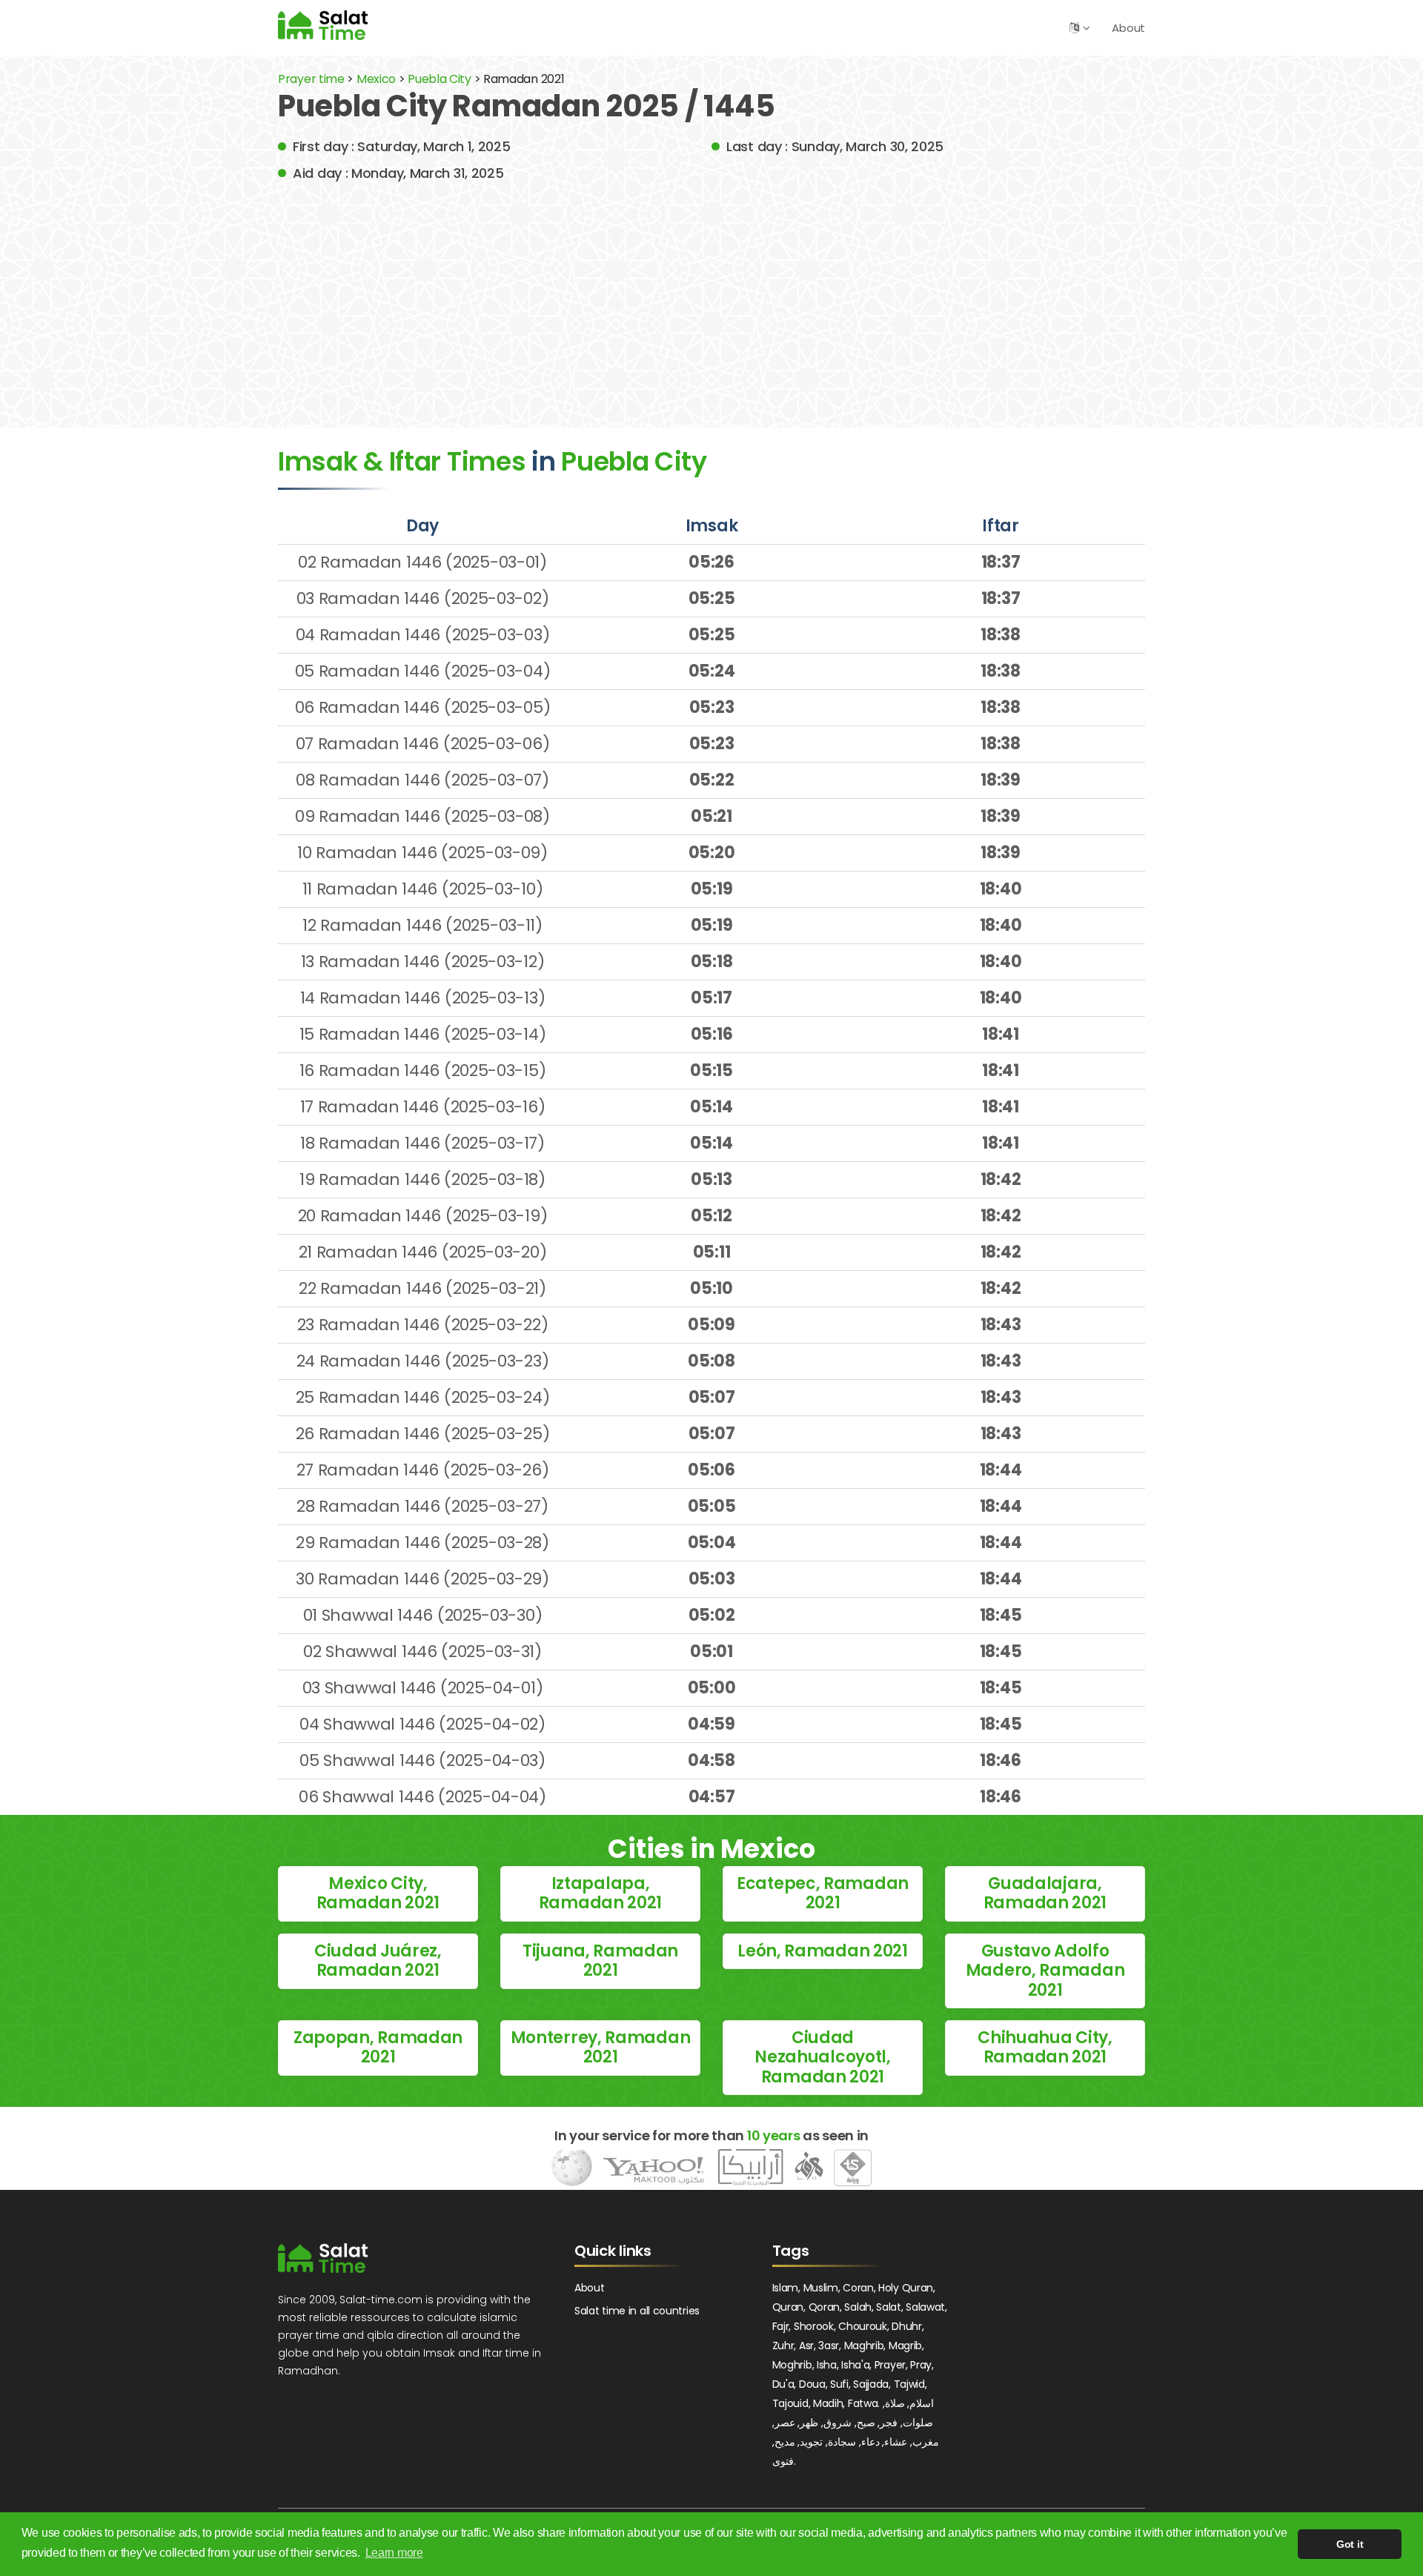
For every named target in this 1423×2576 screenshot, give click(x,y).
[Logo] (323, 2258)
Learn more (394, 2553)
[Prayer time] (323, 25)
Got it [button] (1350, 2544)
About (1128, 28)
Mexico (376, 79)
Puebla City (441, 79)
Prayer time (311, 79)
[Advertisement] (711, 294)
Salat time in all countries (637, 2311)
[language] (1074, 28)
